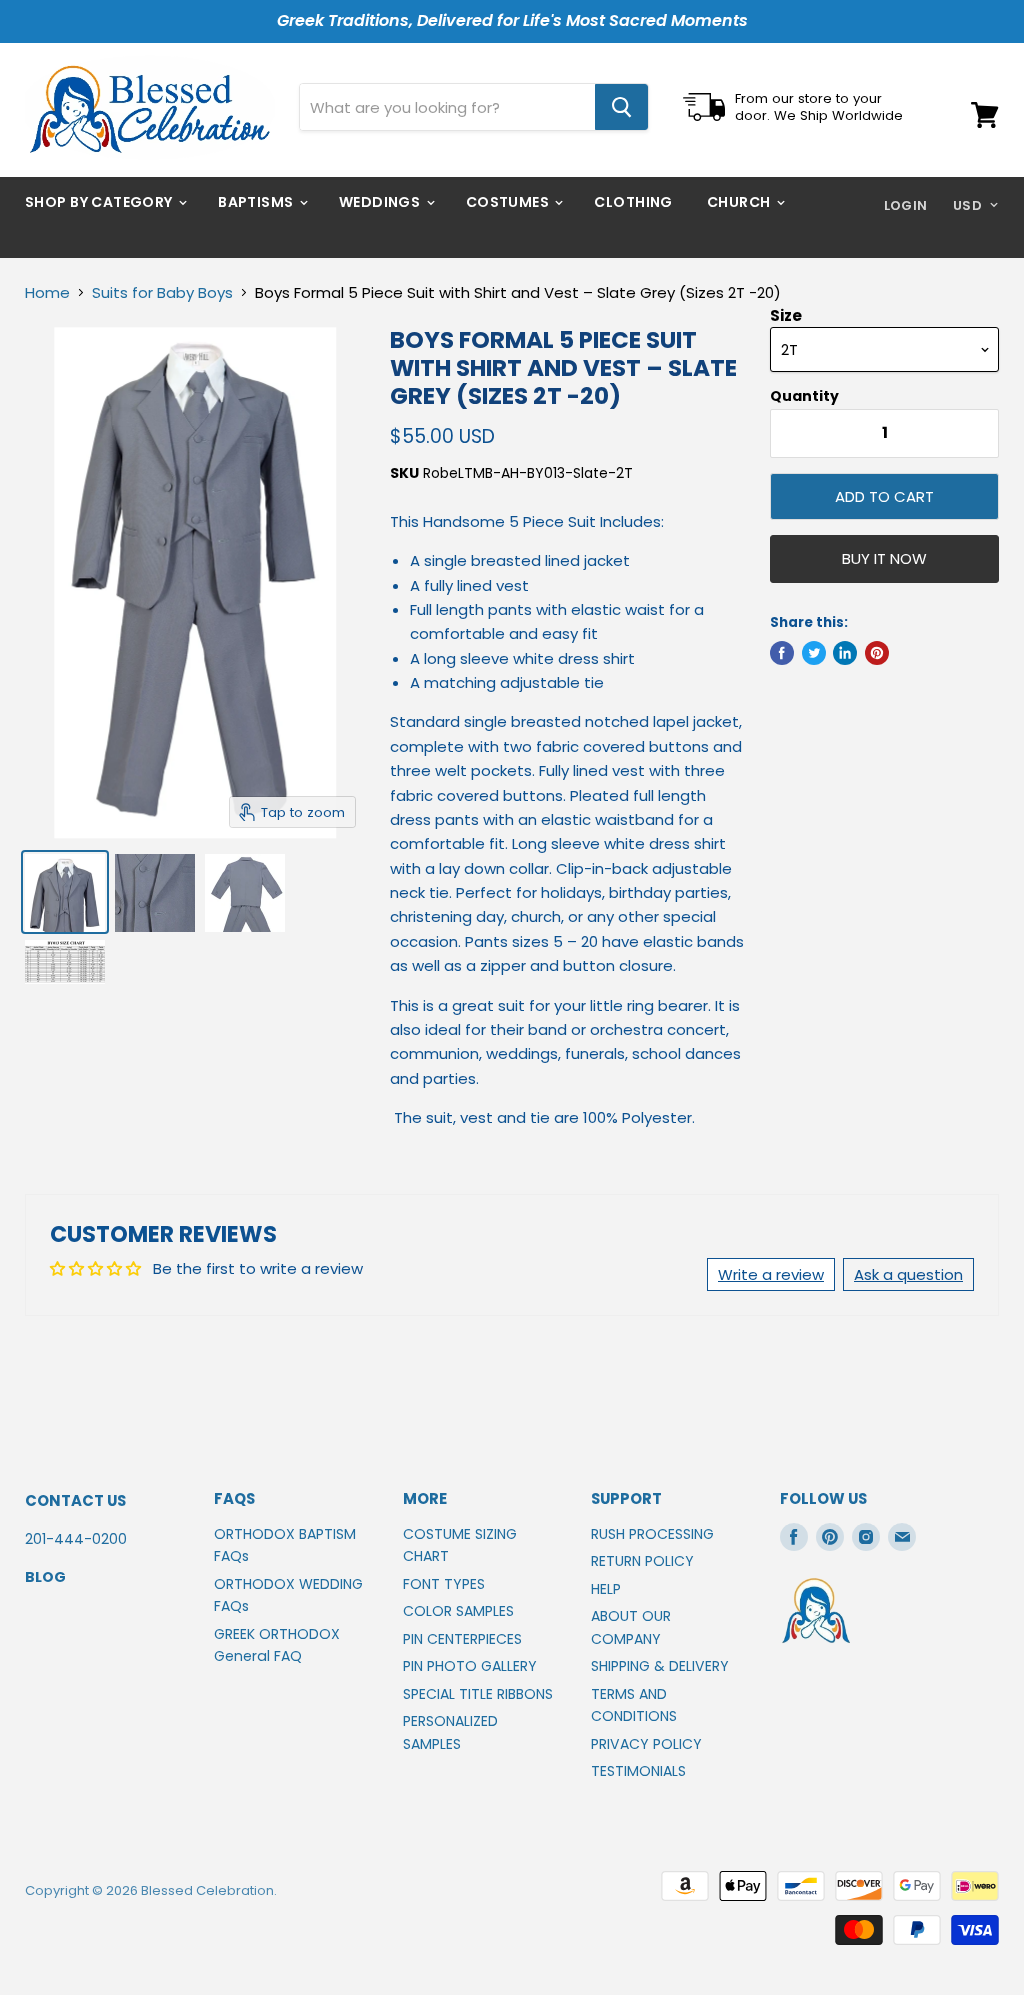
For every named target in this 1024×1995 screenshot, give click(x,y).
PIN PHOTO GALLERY (470, 1666)
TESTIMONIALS (638, 1771)
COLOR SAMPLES (458, 1611)
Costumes (509, 202)
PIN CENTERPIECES (462, 1639)
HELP (606, 1589)
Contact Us (75, 1500)
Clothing (633, 202)
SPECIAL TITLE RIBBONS (478, 1694)
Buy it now (884, 558)
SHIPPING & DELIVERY (660, 1666)
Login (906, 205)
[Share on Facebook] (782, 653)
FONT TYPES (444, 1584)
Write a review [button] (771, 1274)
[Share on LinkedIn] (845, 653)
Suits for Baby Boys (162, 292)
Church (740, 202)
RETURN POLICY (642, 1561)
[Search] (621, 107)
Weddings (381, 202)
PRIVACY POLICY (646, 1744)
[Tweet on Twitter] (814, 653)
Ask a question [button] (908, 1274)
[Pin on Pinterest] (877, 653)
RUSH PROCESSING (652, 1534)
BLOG (45, 1577)
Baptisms (257, 202)
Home (47, 292)
